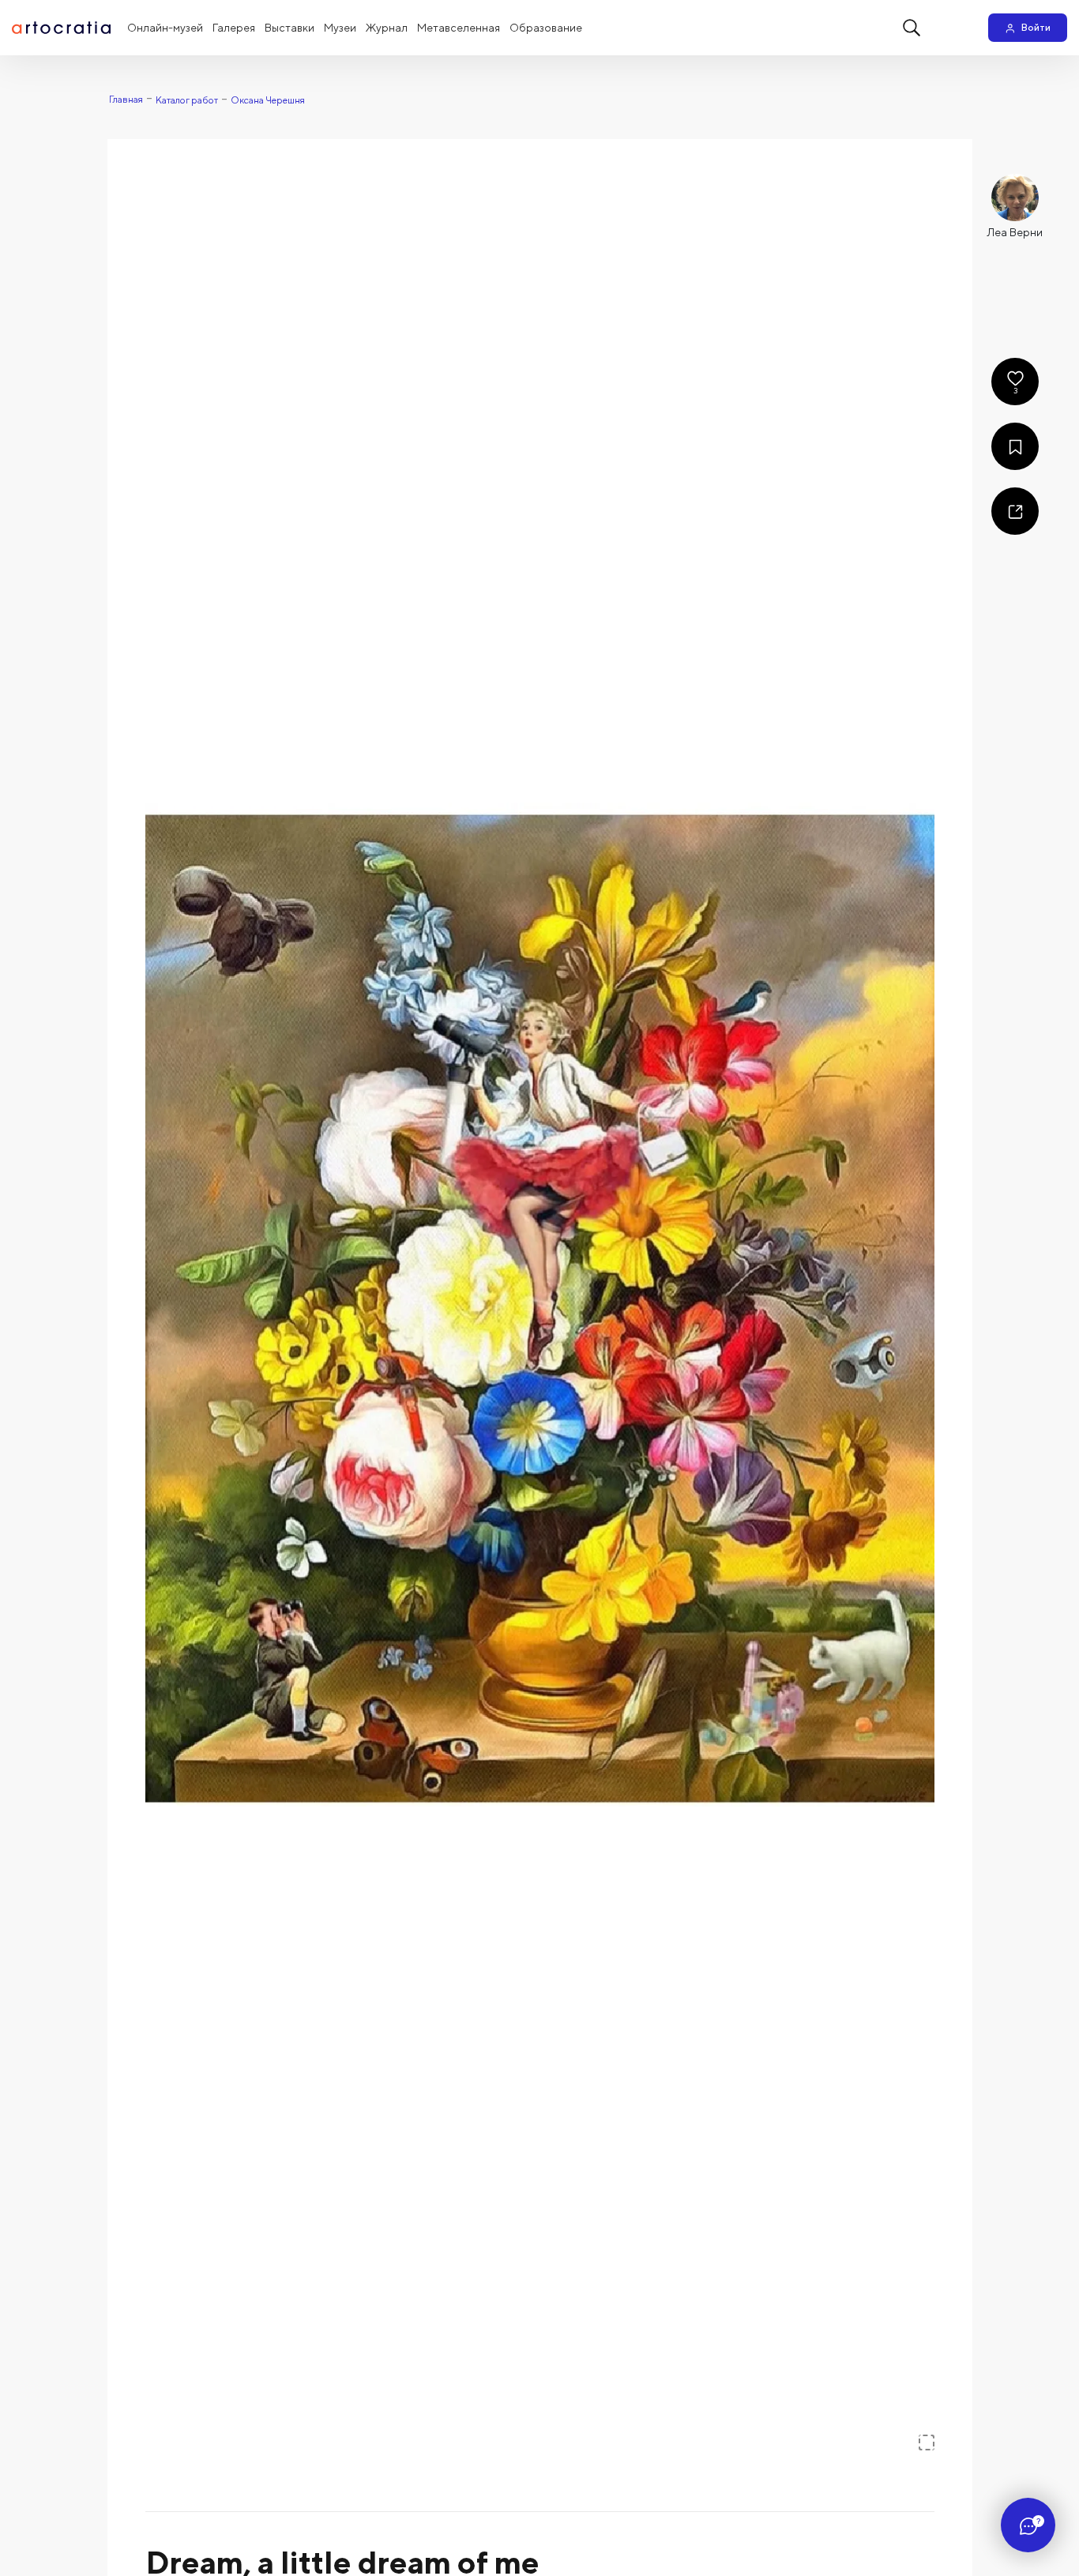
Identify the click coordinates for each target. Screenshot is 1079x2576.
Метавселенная (459, 28)
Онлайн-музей (165, 28)
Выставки (289, 28)
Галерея (234, 28)
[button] (540, 1305)
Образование (546, 28)
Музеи (340, 28)
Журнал (387, 28)
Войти (1036, 27)
